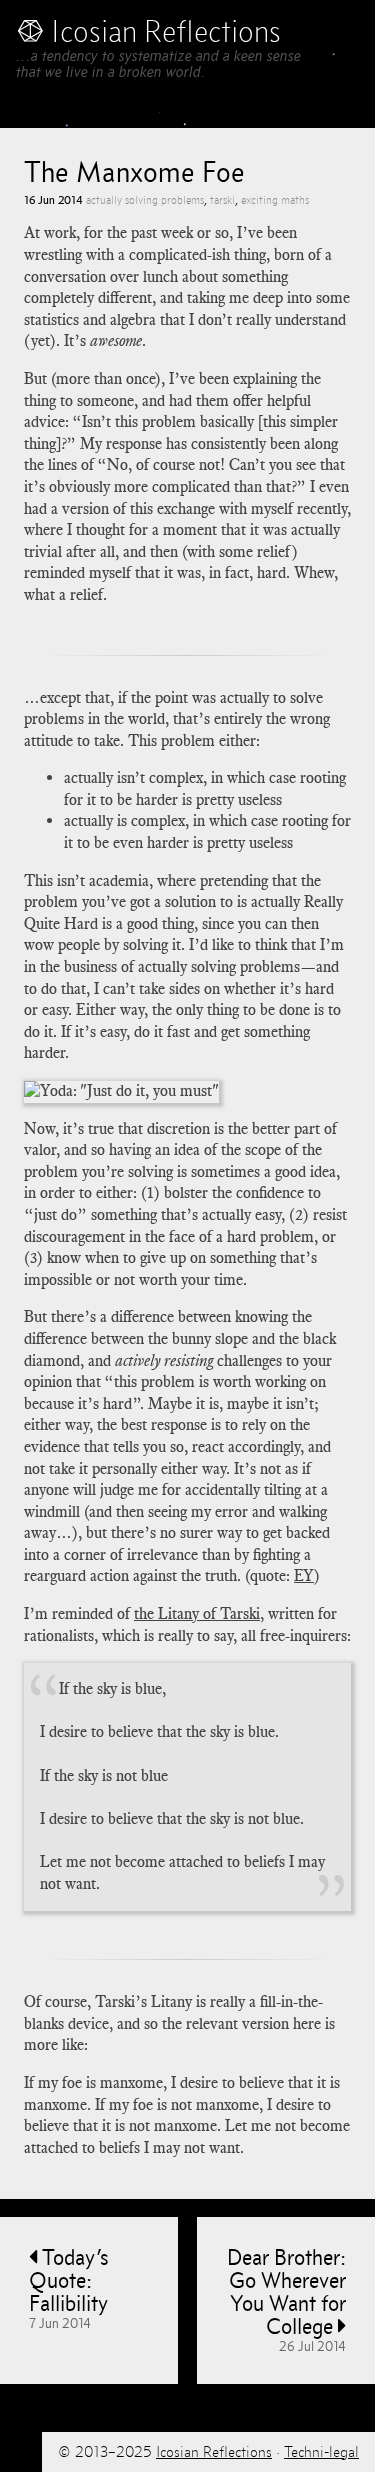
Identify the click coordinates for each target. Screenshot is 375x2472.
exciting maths (275, 200)
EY (304, 1576)
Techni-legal (321, 2451)
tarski (222, 200)
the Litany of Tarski (197, 1614)
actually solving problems (145, 200)
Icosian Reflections (214, 2451)
